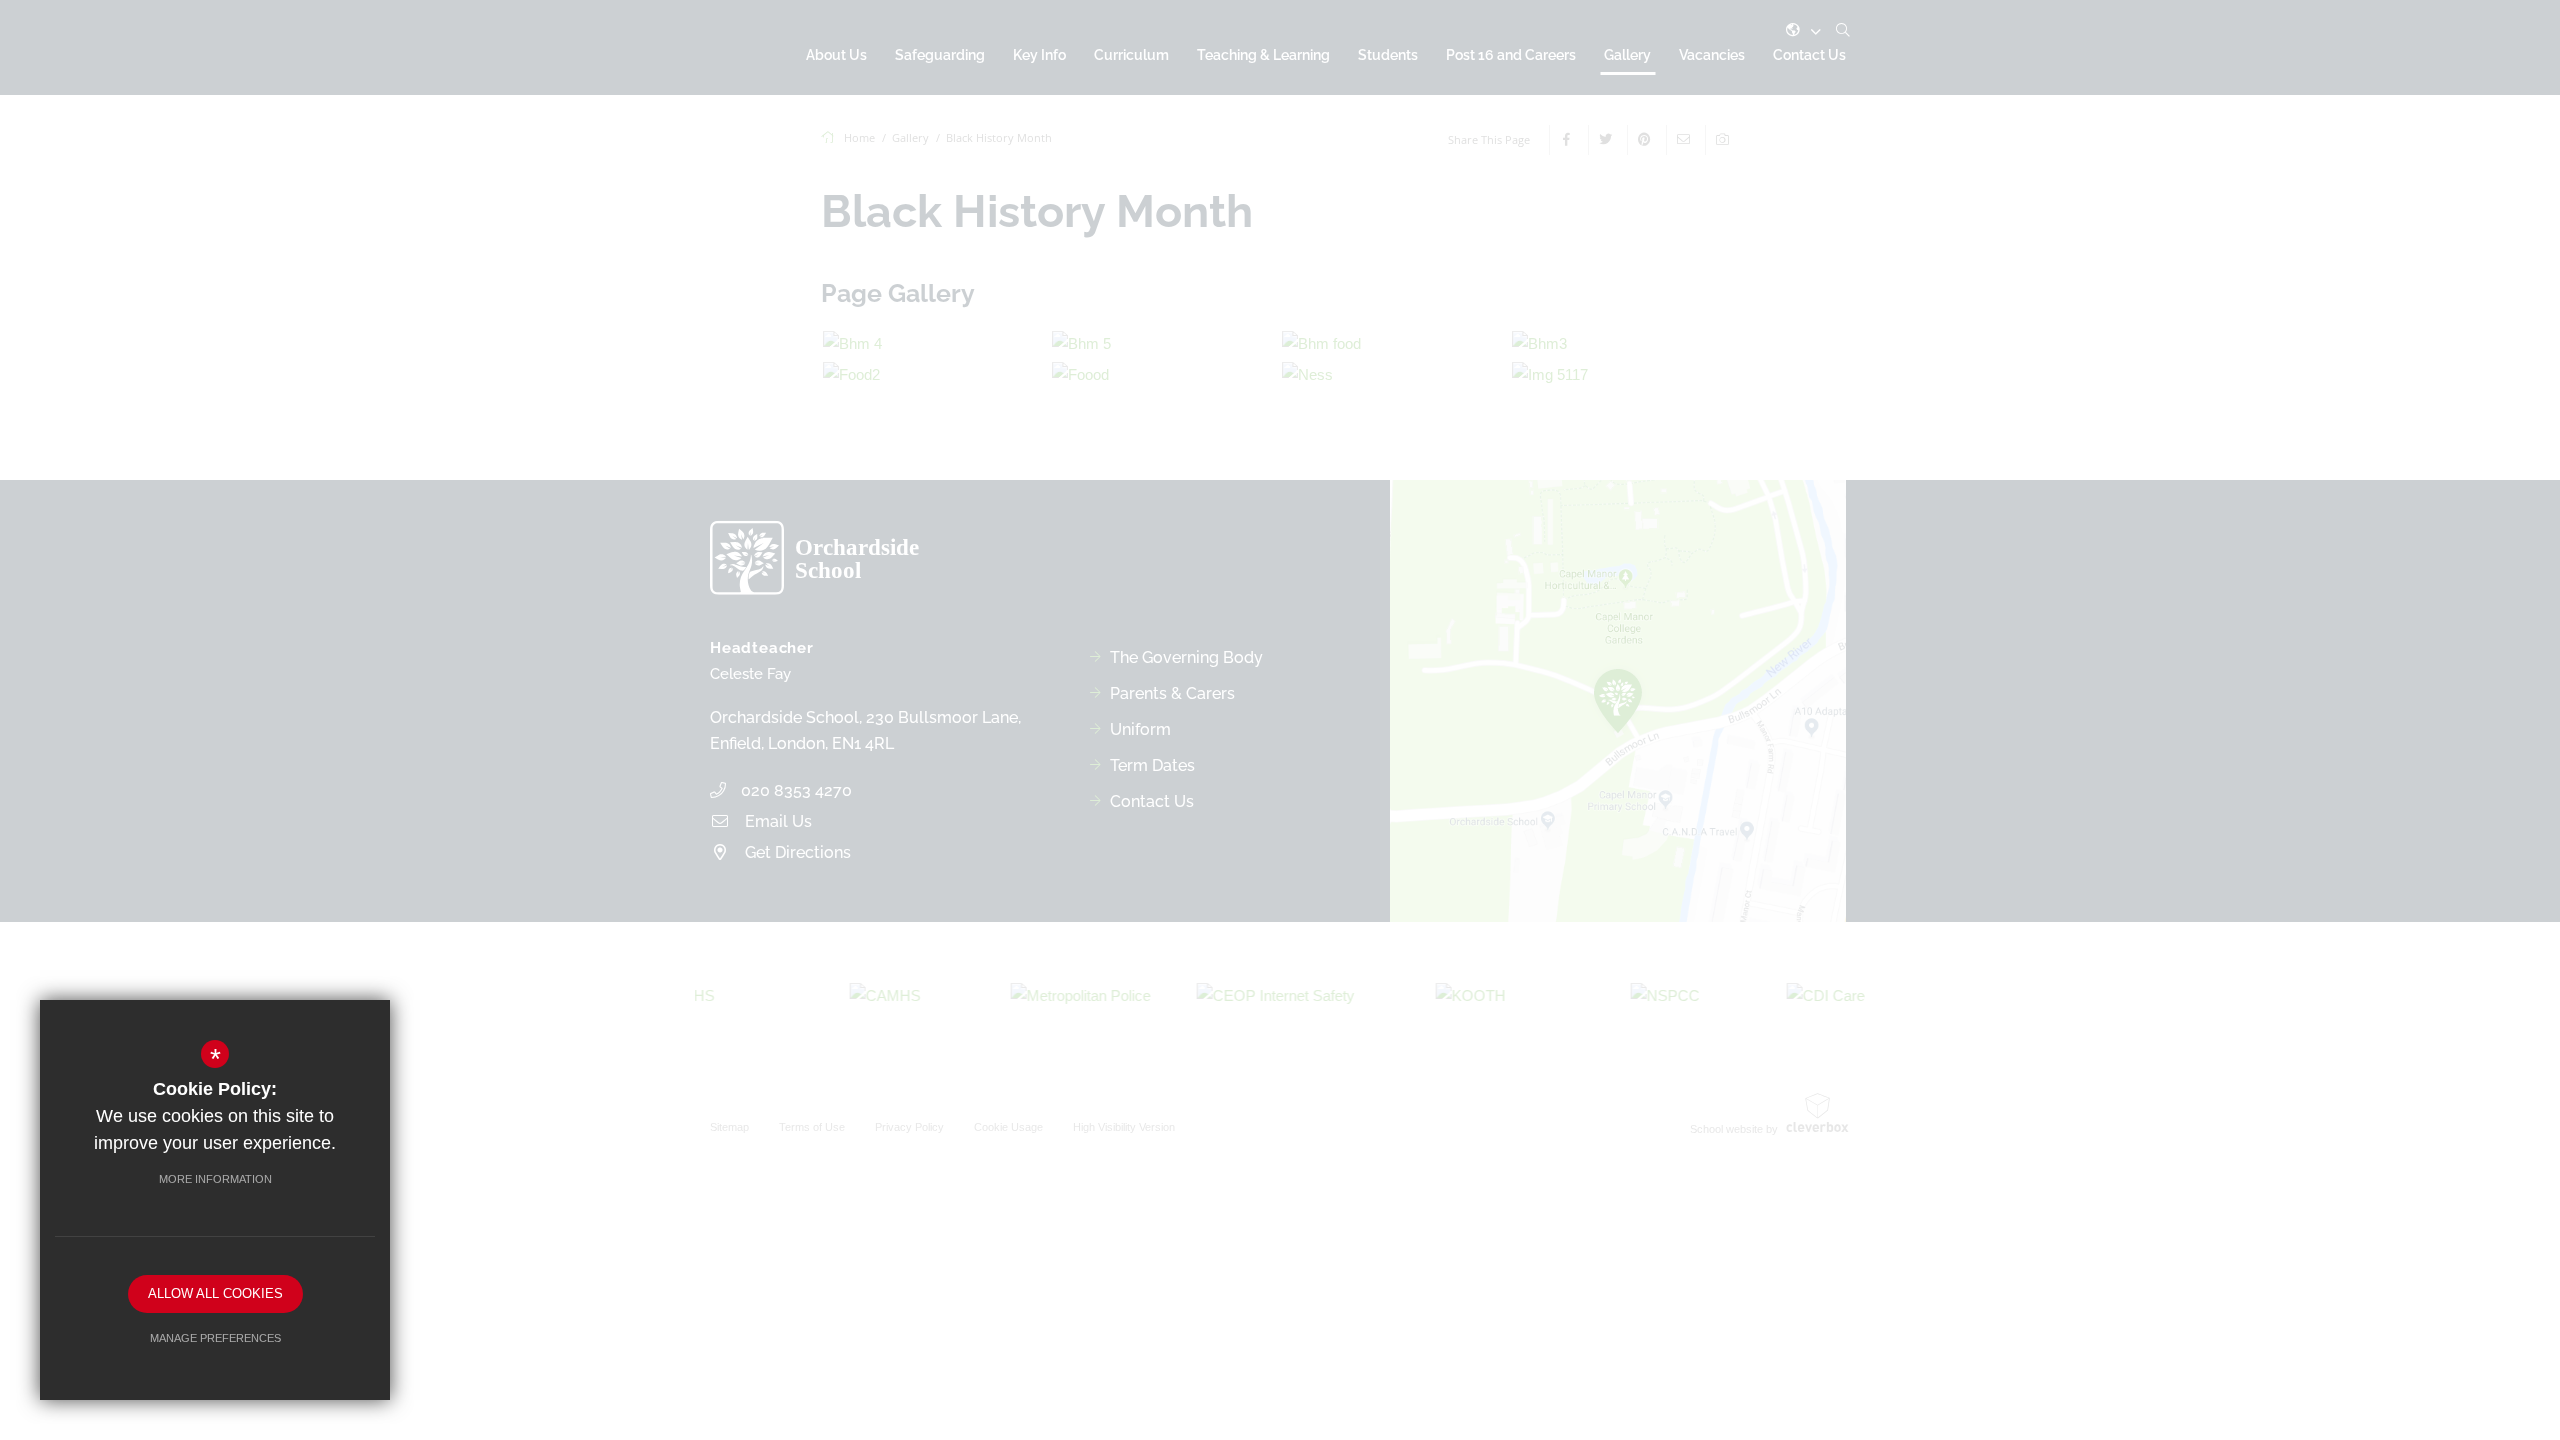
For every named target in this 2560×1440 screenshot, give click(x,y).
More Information (215, 1179)
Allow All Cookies (215, 1293)
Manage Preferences (215, 1338)
